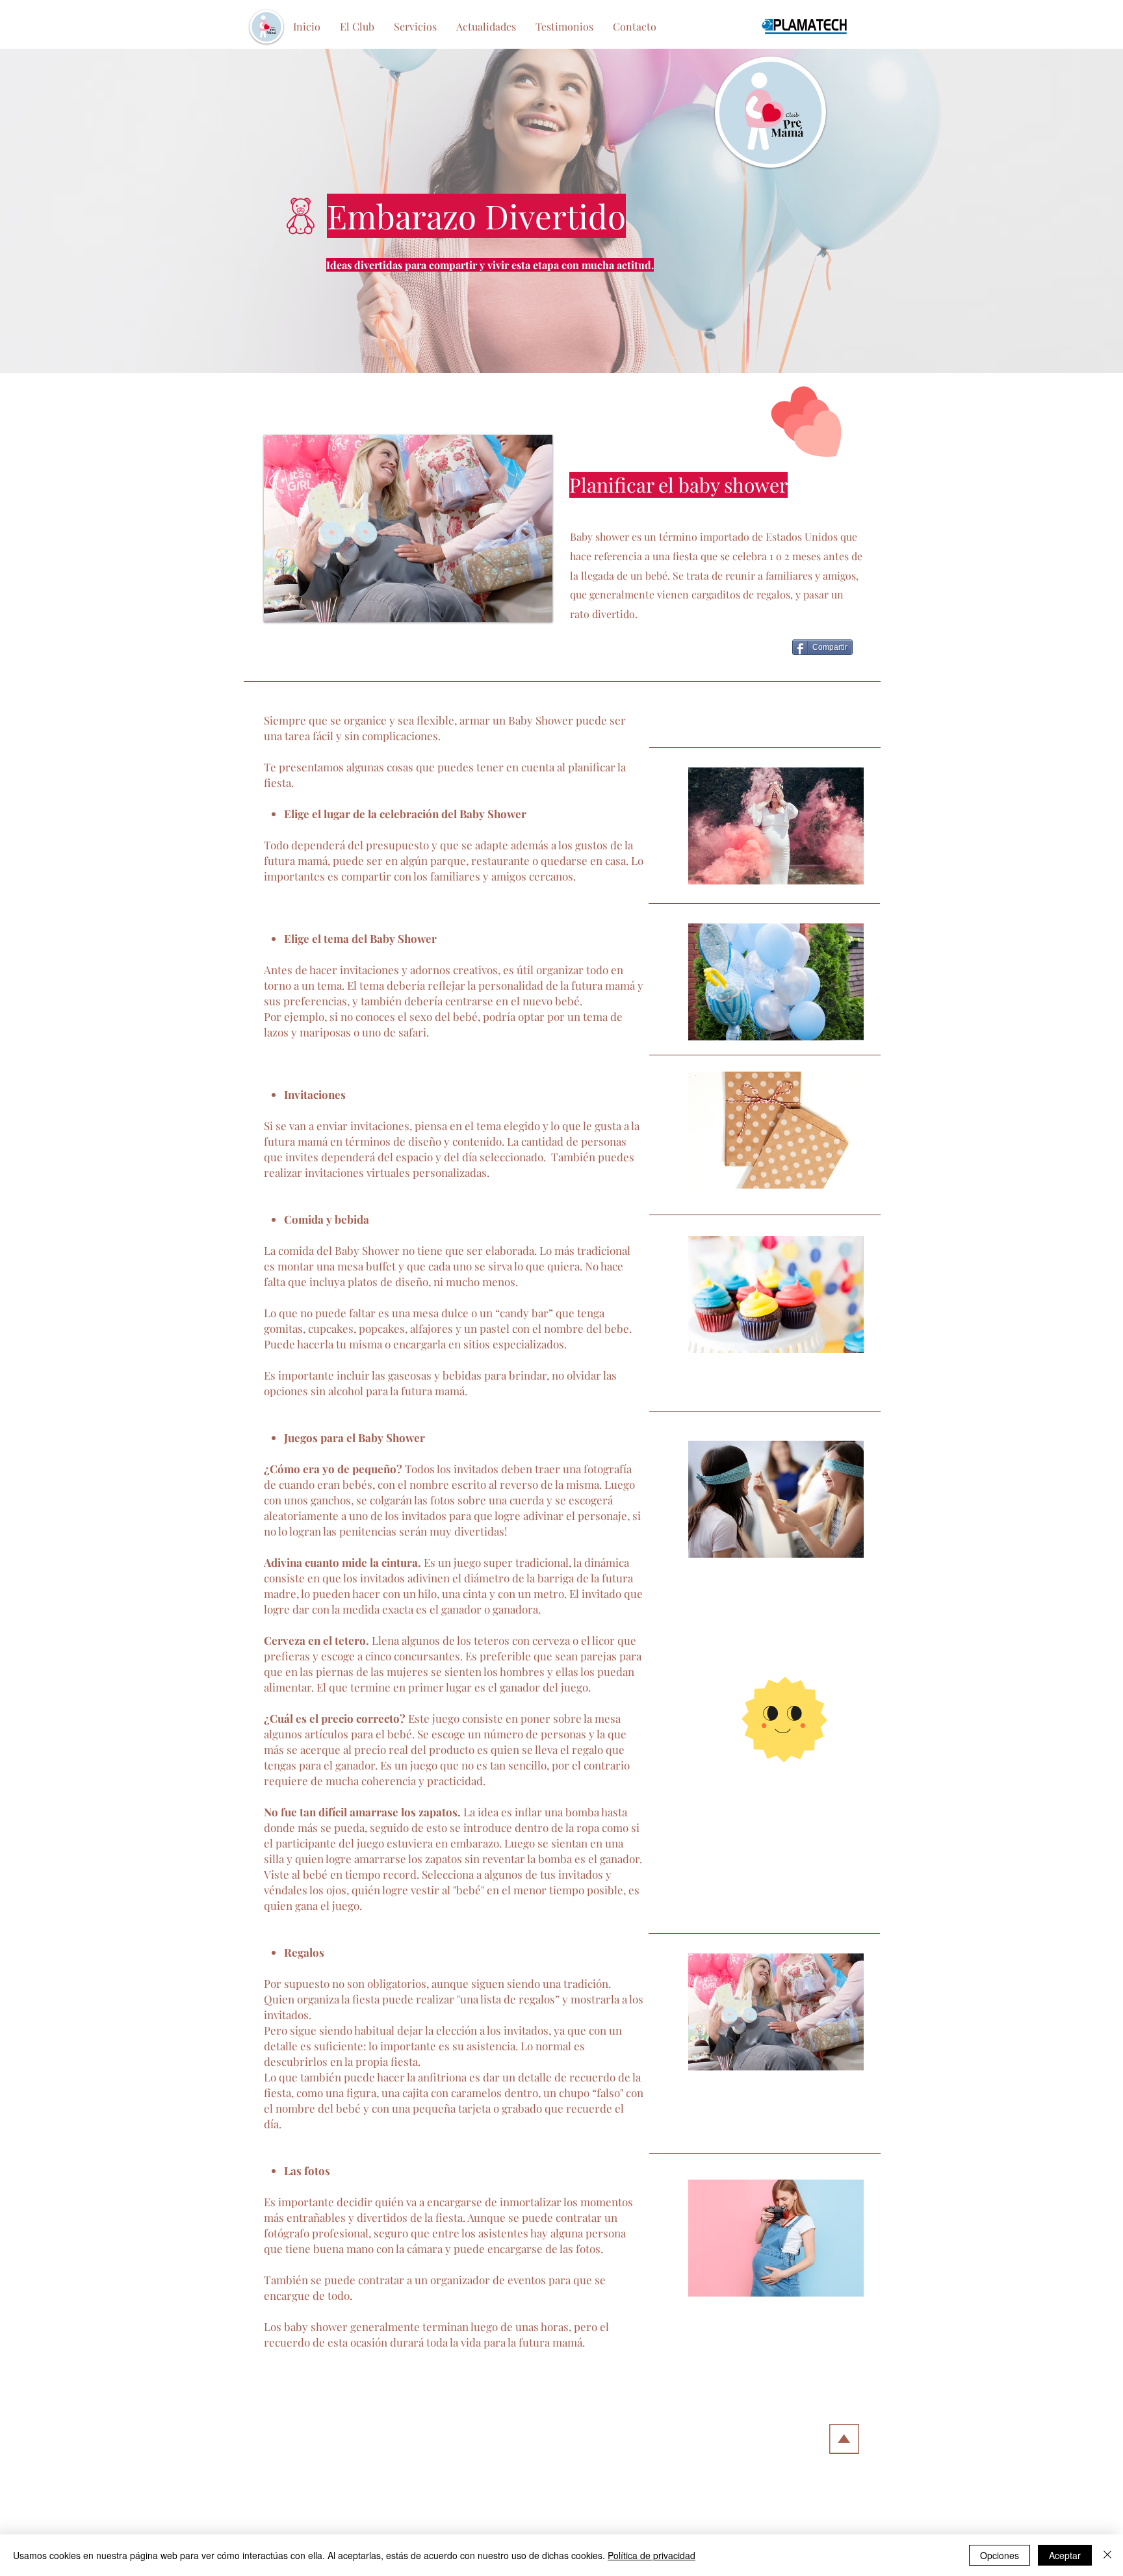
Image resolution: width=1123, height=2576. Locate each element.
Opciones (1000, 2555)
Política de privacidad (652, 2555)
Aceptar (1065, 2555)
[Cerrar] (1107, 2555)
